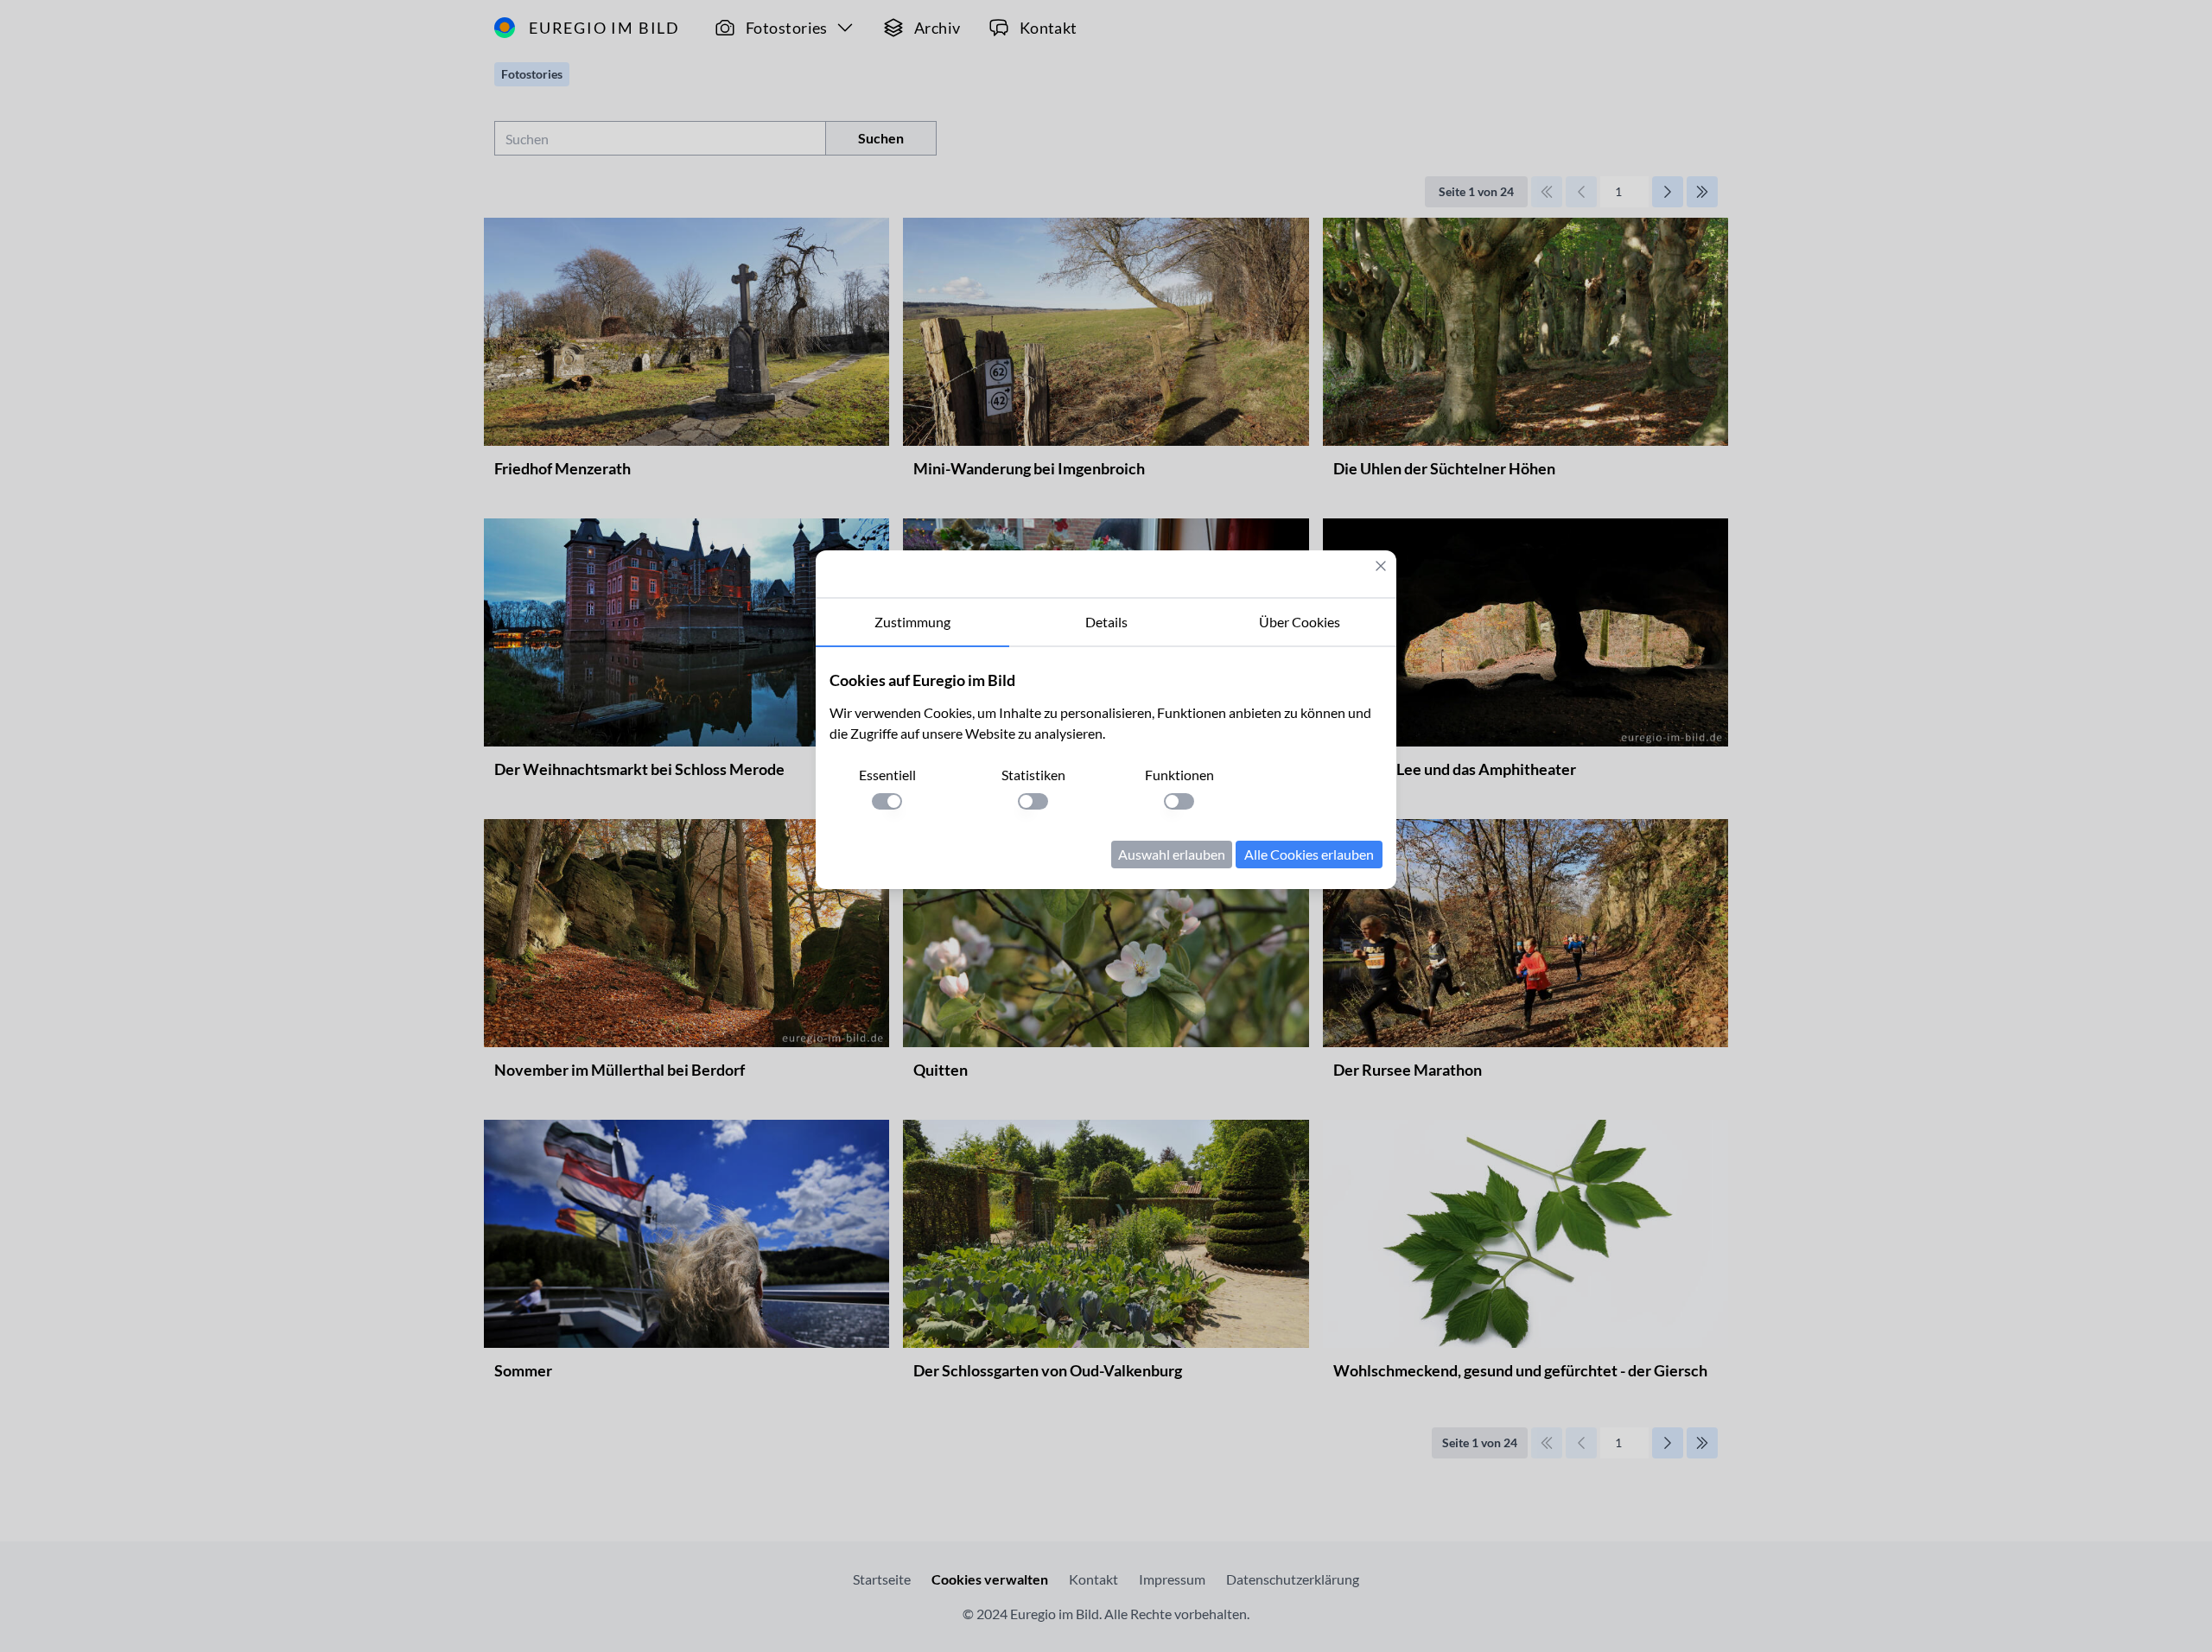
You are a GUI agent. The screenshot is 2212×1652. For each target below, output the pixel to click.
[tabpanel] (1106, 768)
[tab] (912, 623)
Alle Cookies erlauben (1309, 854)
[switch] (887, 801)
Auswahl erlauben (1172, 854)
